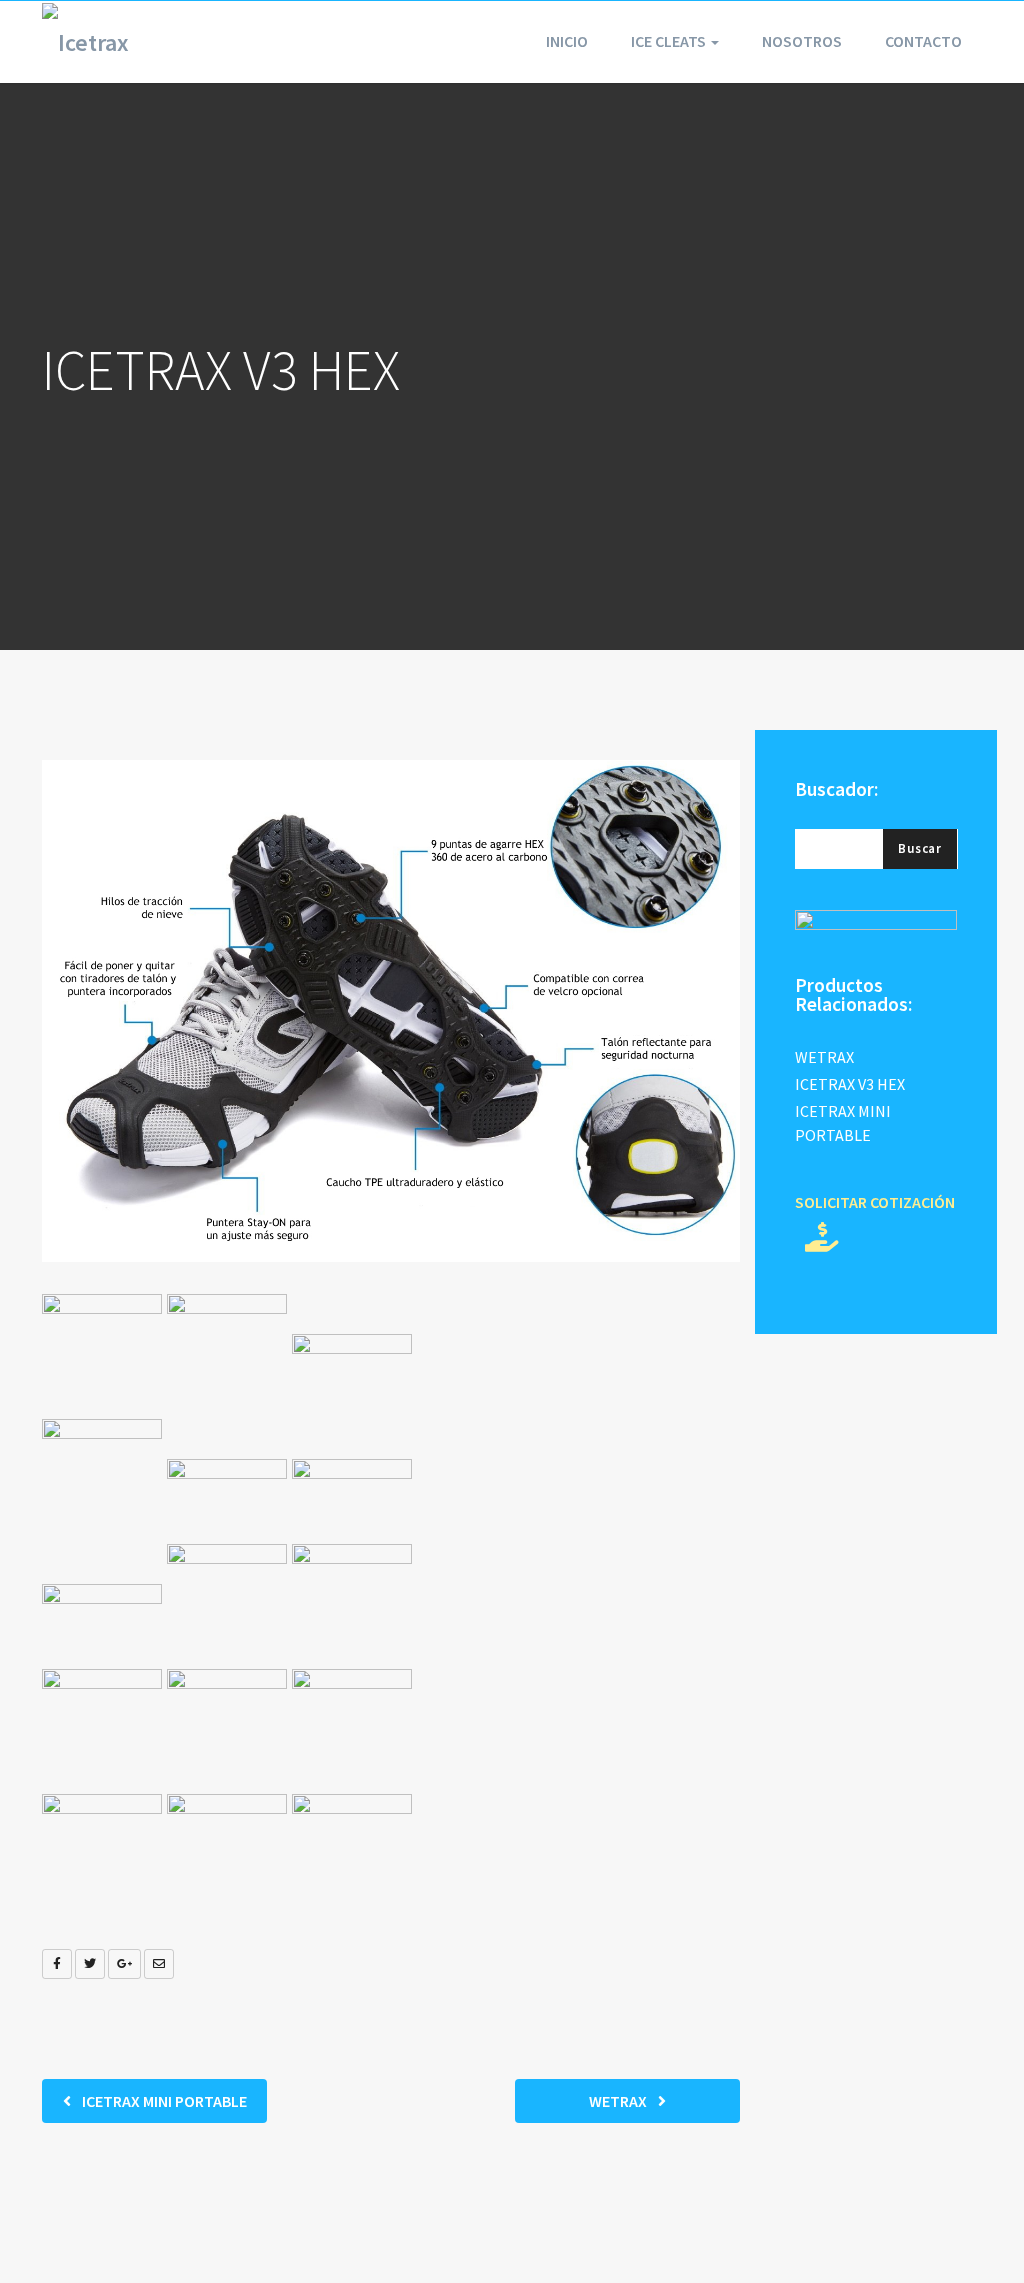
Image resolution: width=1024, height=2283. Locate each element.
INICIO (567, 41)
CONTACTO (923, 41)
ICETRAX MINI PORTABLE (163, 2101)
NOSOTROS (802, 41)
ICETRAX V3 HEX (850, 1084)
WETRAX (619, 2101)
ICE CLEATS (670, 41)
